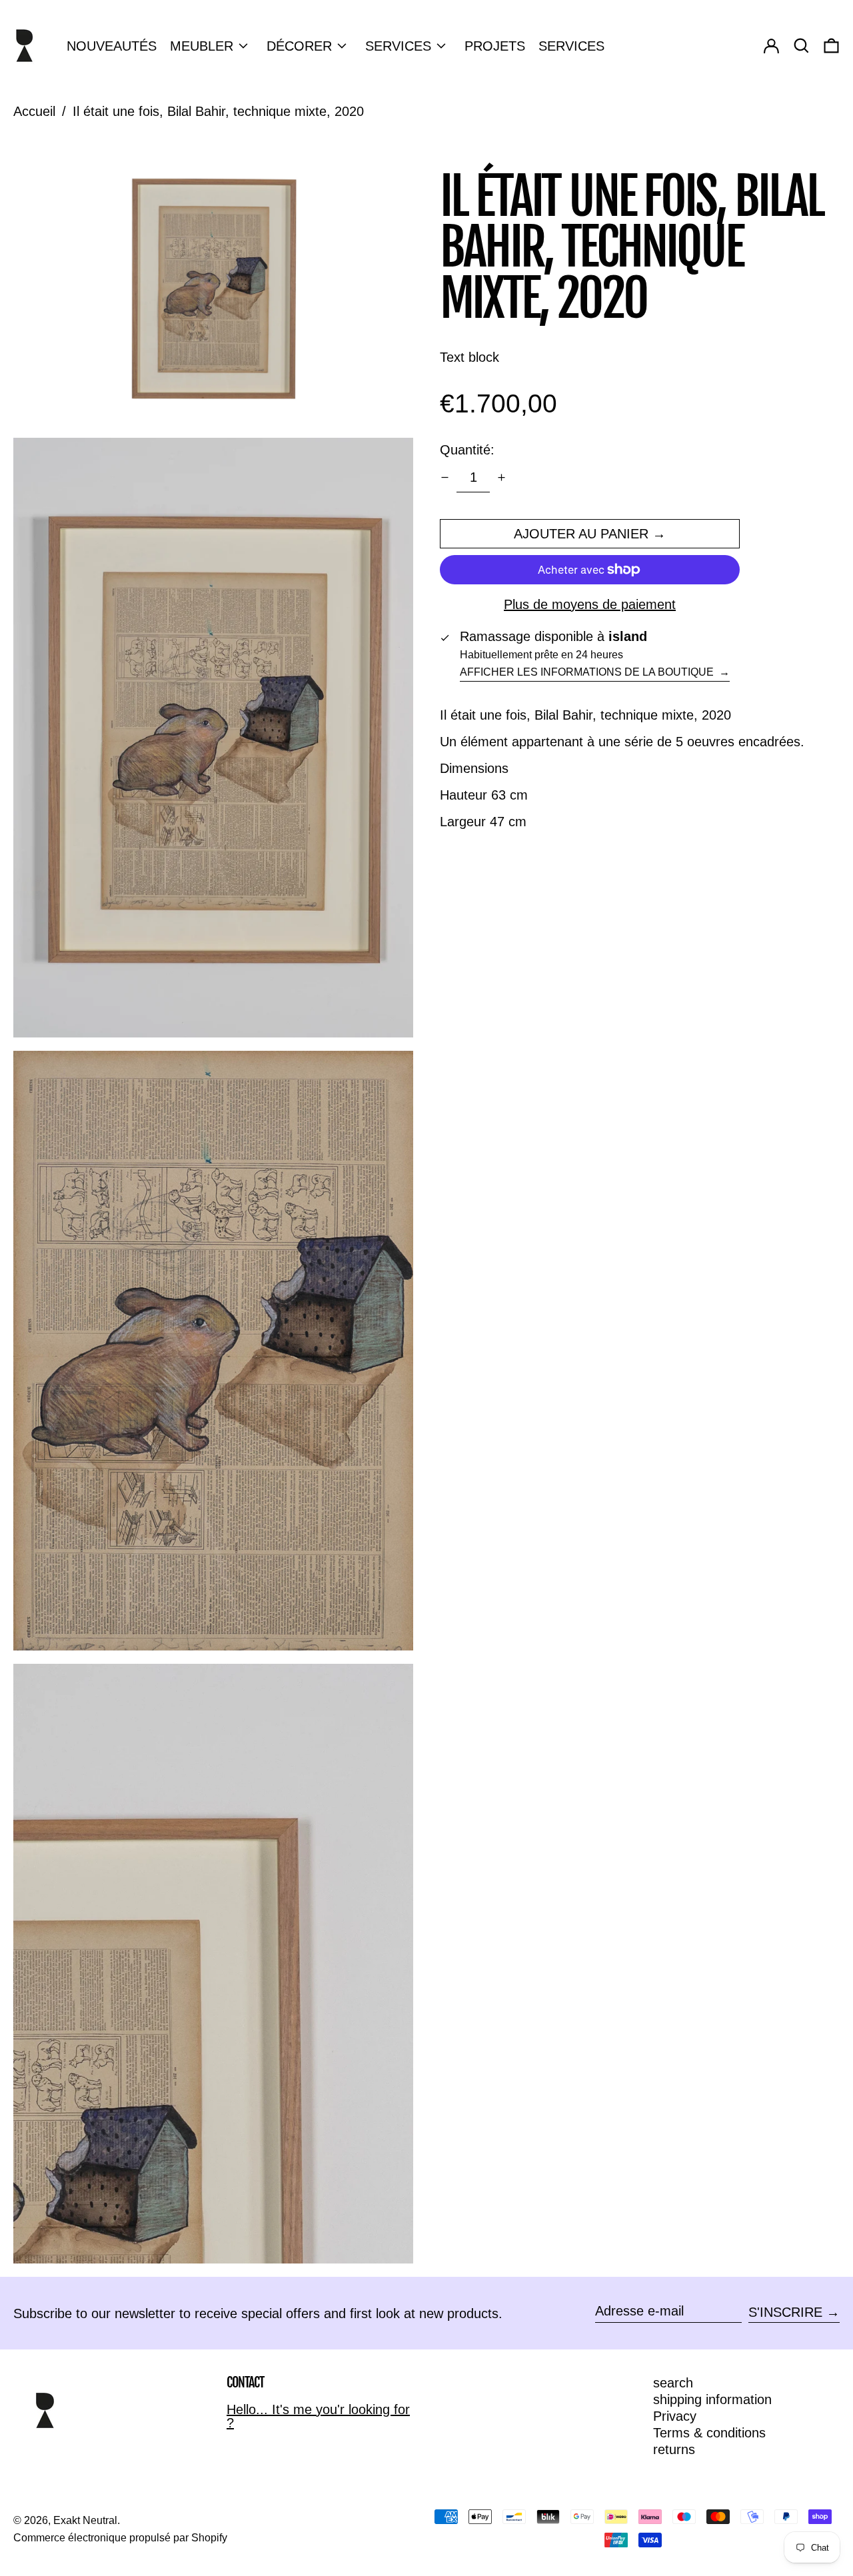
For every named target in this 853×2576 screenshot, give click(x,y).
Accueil (34, 111)
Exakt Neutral (85, 2520)
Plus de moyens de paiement (590, 604)
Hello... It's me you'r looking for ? (318, 2416)
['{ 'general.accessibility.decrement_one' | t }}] (445, 477)
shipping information (712, 2399)
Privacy (675, 2416)
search (673, 2383)
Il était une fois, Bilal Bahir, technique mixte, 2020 (218, 111)
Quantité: (467, 450)
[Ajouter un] (501, 477)
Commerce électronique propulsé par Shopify (120, 2538)
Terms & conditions (709, 2433)
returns (674, 2449)
